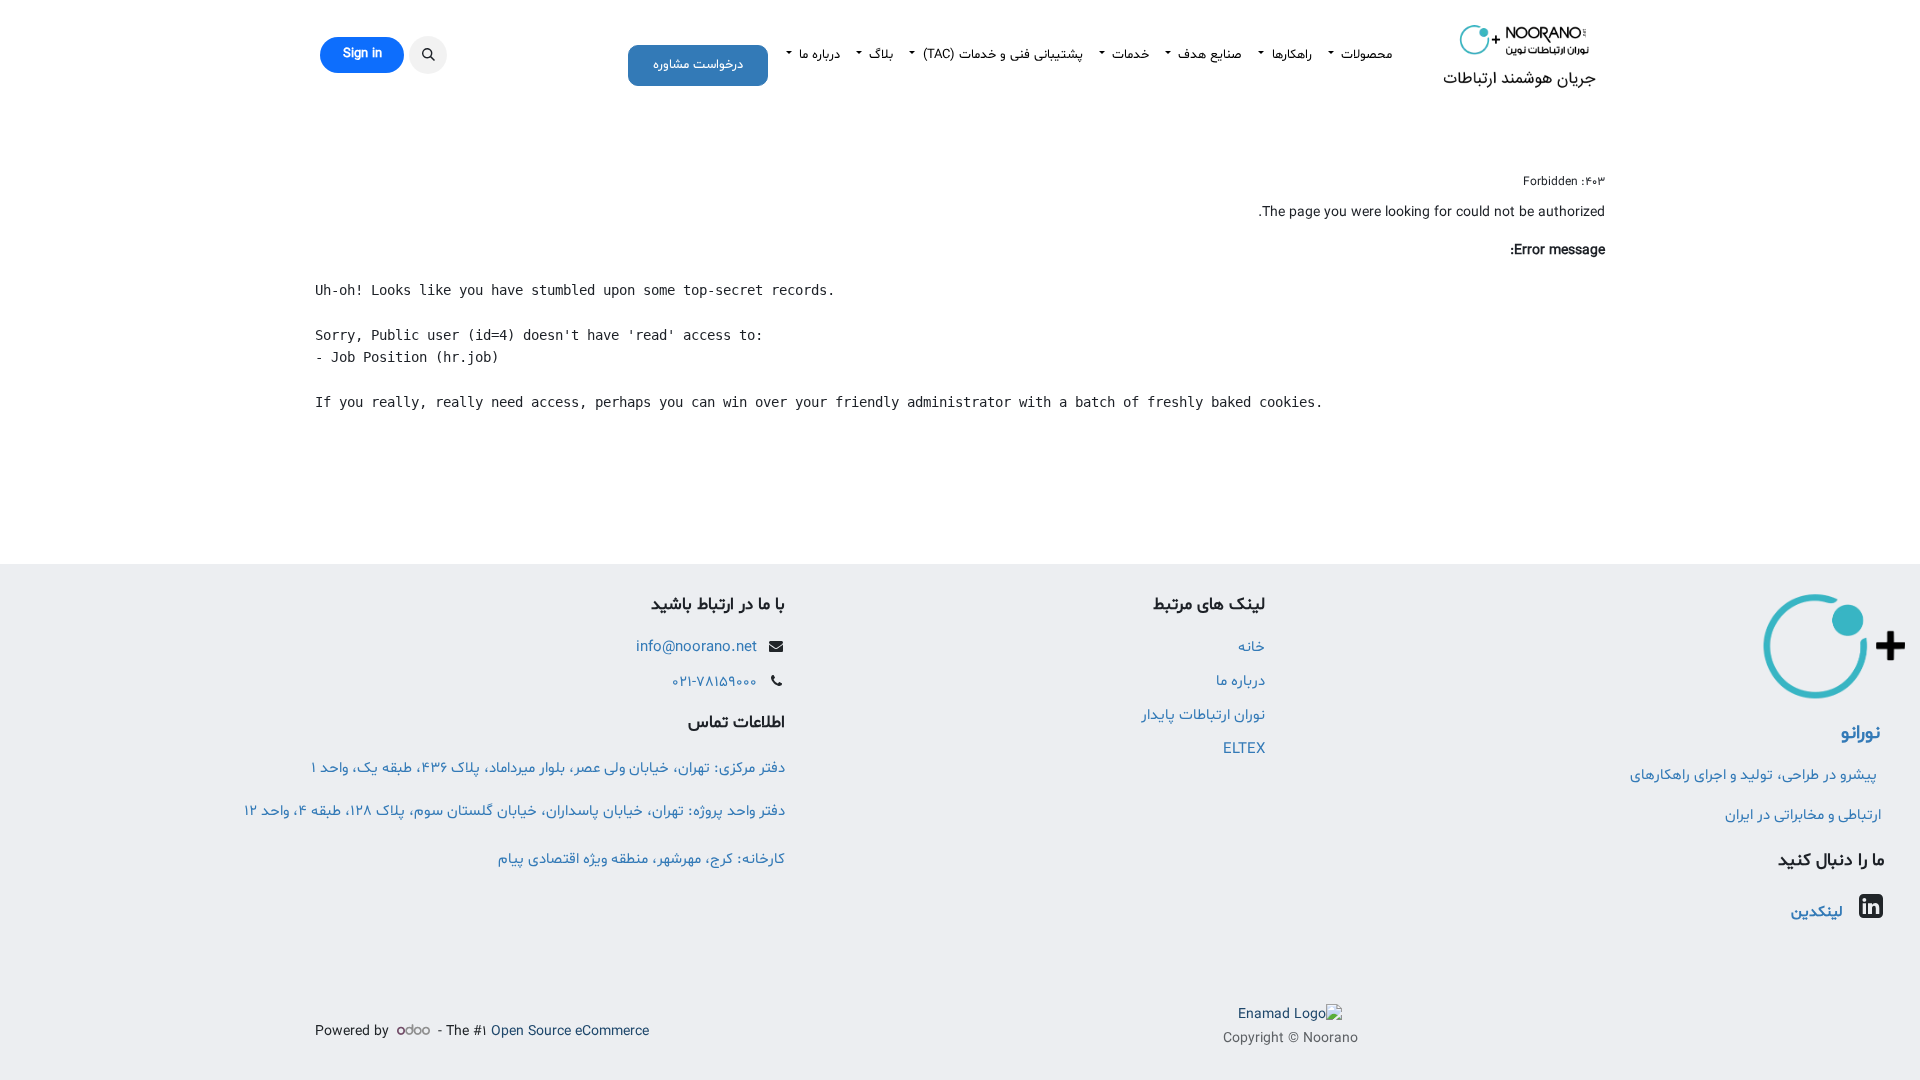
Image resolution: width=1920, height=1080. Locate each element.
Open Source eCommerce (570, 1031)
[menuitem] (1360, 55)
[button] (428, 55)
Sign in (362, 54)
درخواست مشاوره (698, 65)
